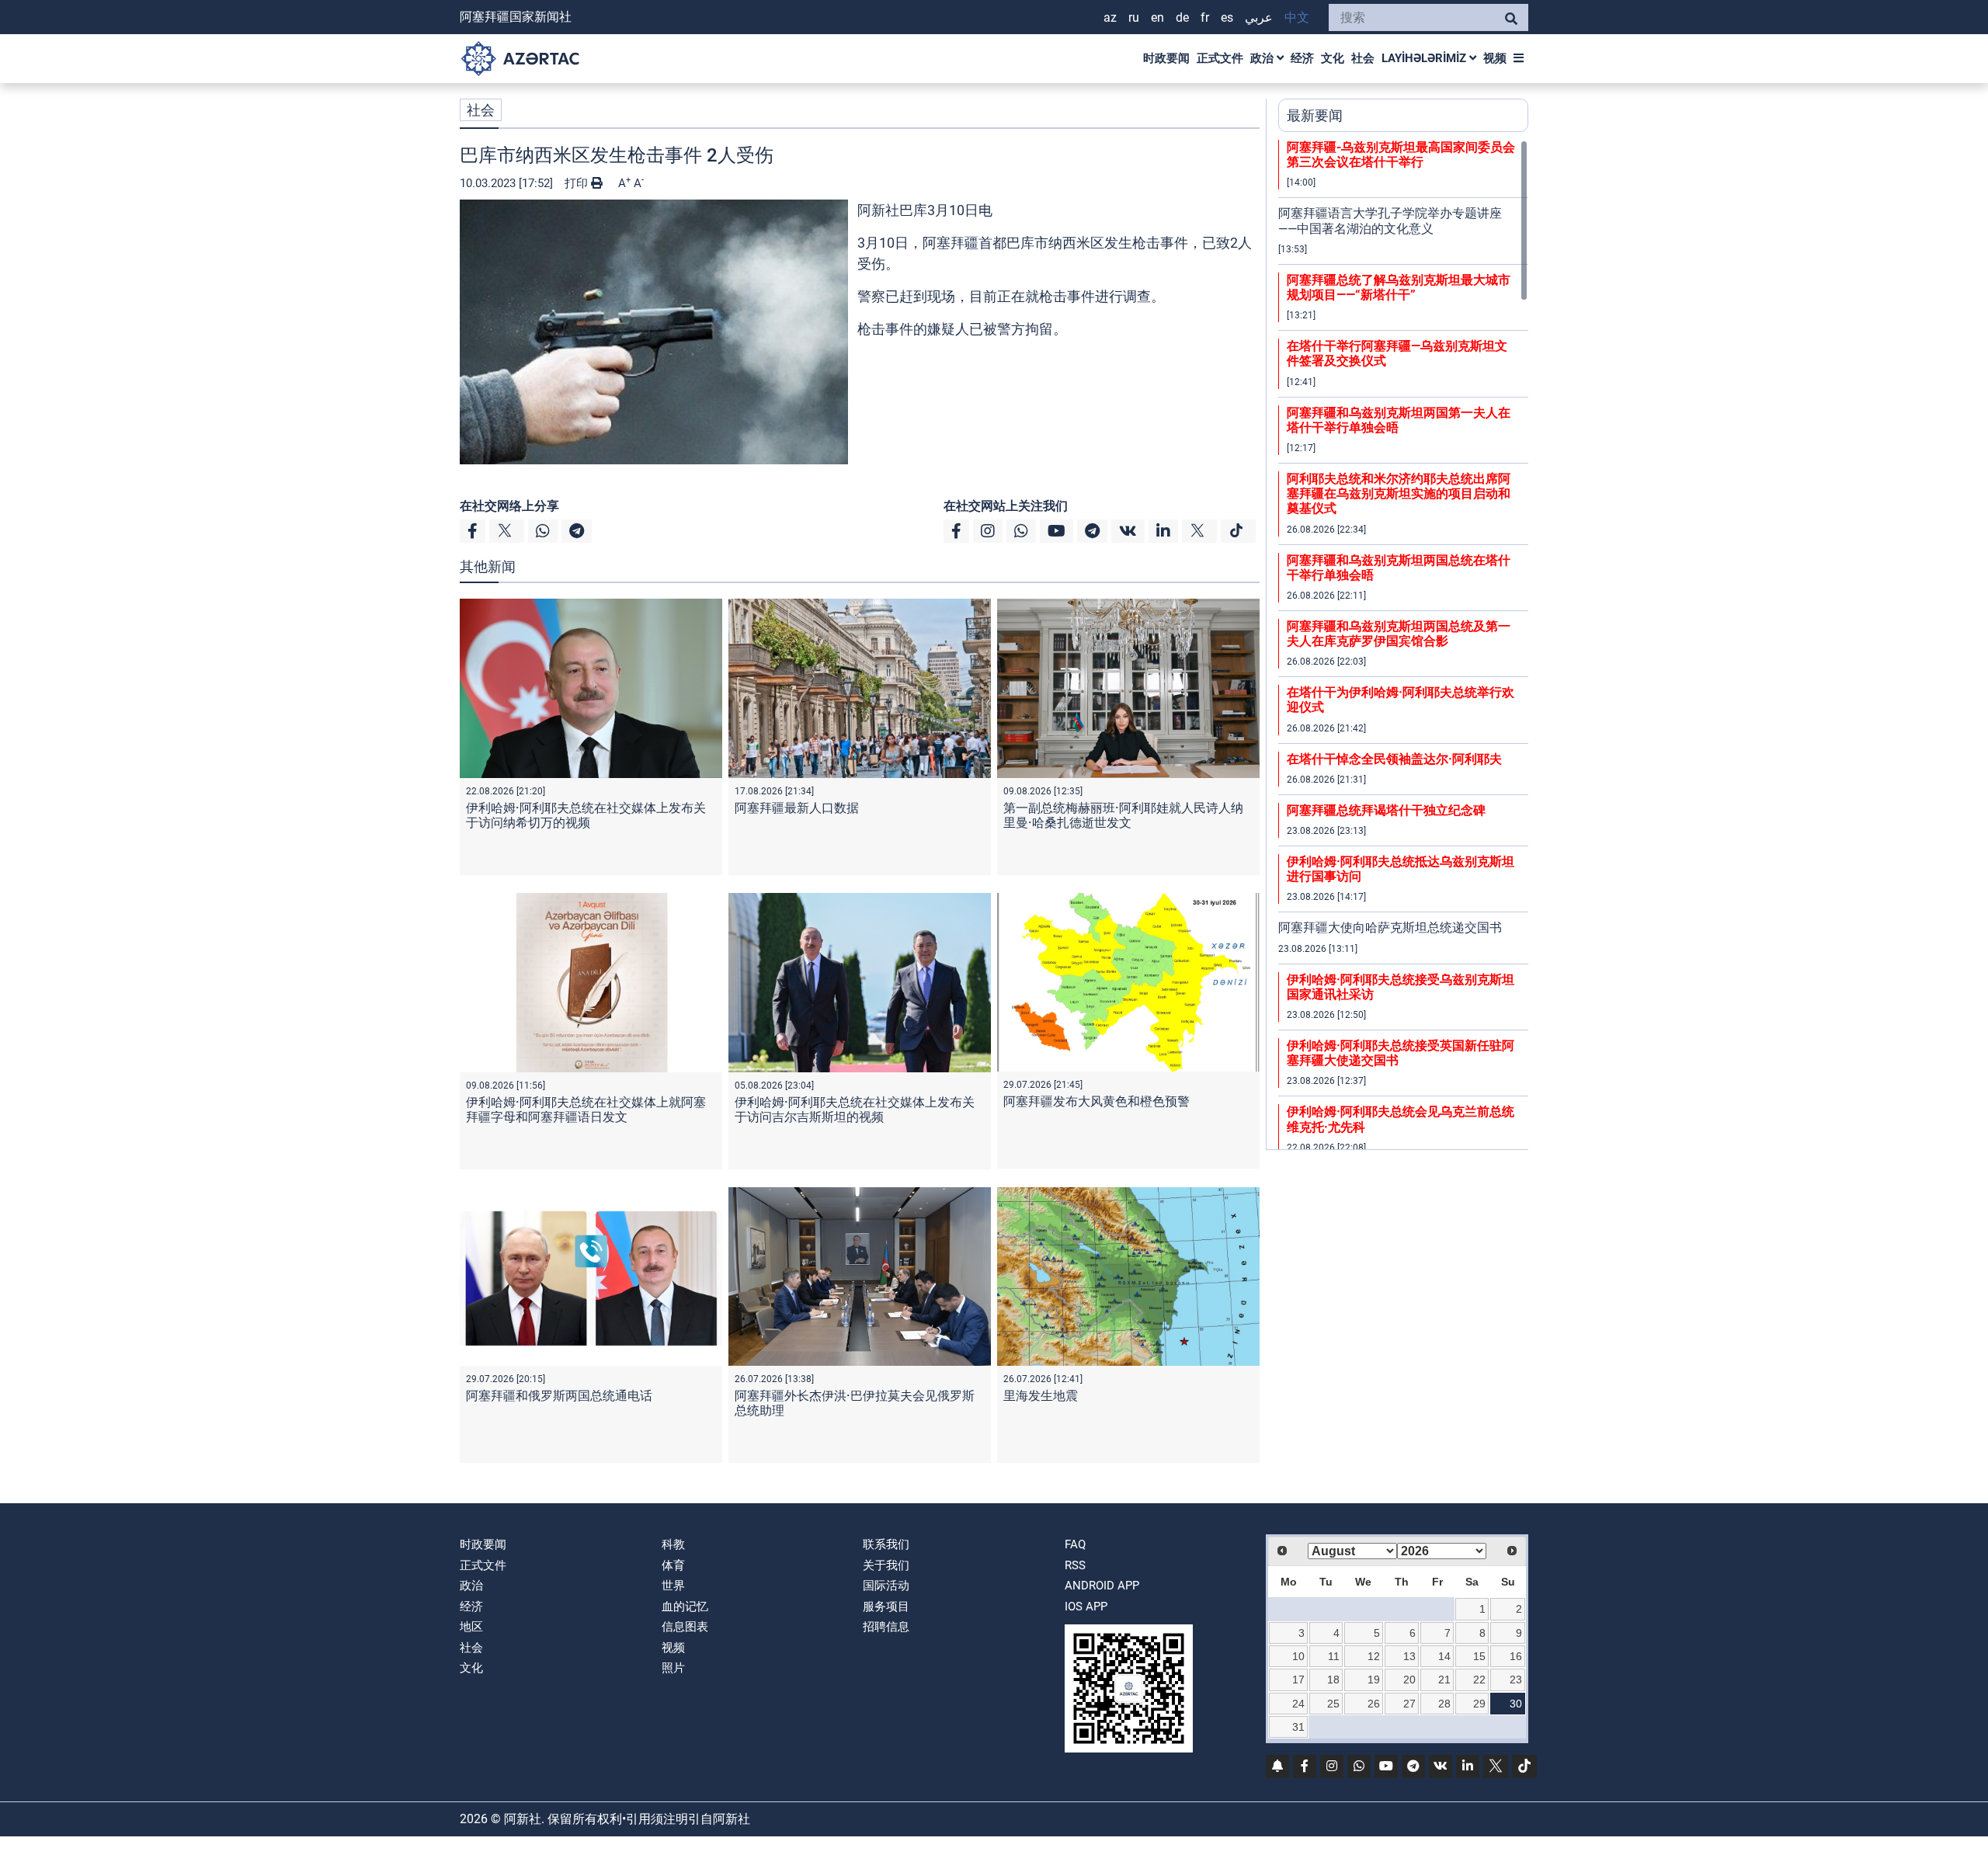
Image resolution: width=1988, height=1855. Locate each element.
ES (1227, 17)
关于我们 (886, 1565)
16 (1516, 1656)
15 (1479, 1656)
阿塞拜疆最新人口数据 (797, 808)
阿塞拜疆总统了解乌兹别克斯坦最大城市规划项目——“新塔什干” (1399, 287)
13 (1409, 1656)
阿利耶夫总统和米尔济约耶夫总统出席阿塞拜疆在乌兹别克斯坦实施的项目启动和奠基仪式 (1399, 493)
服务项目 (886, 1607)
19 (1374, 1680)
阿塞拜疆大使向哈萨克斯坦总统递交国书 (1390, 927)
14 (1444, 1656)
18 (1333, 1680)
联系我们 (886, 1544)
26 (1374, 1704)
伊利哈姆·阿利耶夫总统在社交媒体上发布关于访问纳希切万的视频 (586, 815)
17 (1298, 1680)
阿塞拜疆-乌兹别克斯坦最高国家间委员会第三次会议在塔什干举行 (1401, 155)
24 (1298, 1704)
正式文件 (1220, 58)
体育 (673, 1565)
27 (1409, 1704)
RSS (1075, 1565)
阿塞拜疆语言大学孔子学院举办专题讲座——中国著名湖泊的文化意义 (1390, 221)
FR (1205, 17)
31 (1298, 1727)
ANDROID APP (1102, 1586)
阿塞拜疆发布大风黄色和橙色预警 (1097, 1101)
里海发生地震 (1041, 1396)
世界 (673, 1586)
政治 (1263, 58)
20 (1409, 1680)
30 (1516, 1704)
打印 (578, 183)
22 (1479, 1680)
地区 (471, 1627)
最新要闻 (1315, 115)
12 (1374, 1656)
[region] (1403, 644)
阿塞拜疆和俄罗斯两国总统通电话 (559, 1396)
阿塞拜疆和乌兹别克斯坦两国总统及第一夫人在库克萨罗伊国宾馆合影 (1399, 634)
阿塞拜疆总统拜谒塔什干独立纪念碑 (1386, 810)
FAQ (1075, 1544)
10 (1298, 1656)
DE (1182, 17)
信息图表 (685, 1627)
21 (1444, 1680)
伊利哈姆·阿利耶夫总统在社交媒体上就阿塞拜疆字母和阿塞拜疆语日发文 (586, 1110)
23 (1516, 1680)
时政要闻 (1166, 58)
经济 (1302, 58)
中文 (1297, 17)
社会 (1363, 58)
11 (1334, 1656)
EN (1157, 17)
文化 (1333, 58)
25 (1333, 1704)
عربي (1259, 17)
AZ (1110, 17)
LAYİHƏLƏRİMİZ (1425, 58)
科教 (673, 1544)
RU (1134, 17)
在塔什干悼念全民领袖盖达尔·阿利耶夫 (1394, 759)
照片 (673, 1668)
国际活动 (886, 1586)
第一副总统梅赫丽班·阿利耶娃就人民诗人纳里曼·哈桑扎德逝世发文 (1123, 815)
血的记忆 (685, 1607)
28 (1444, 1704)
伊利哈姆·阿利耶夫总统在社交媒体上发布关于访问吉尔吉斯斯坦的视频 (855, 1110)
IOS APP (1086, 1607)
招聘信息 (886, 1627)
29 (1479, 1704)
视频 (1495, 58)
